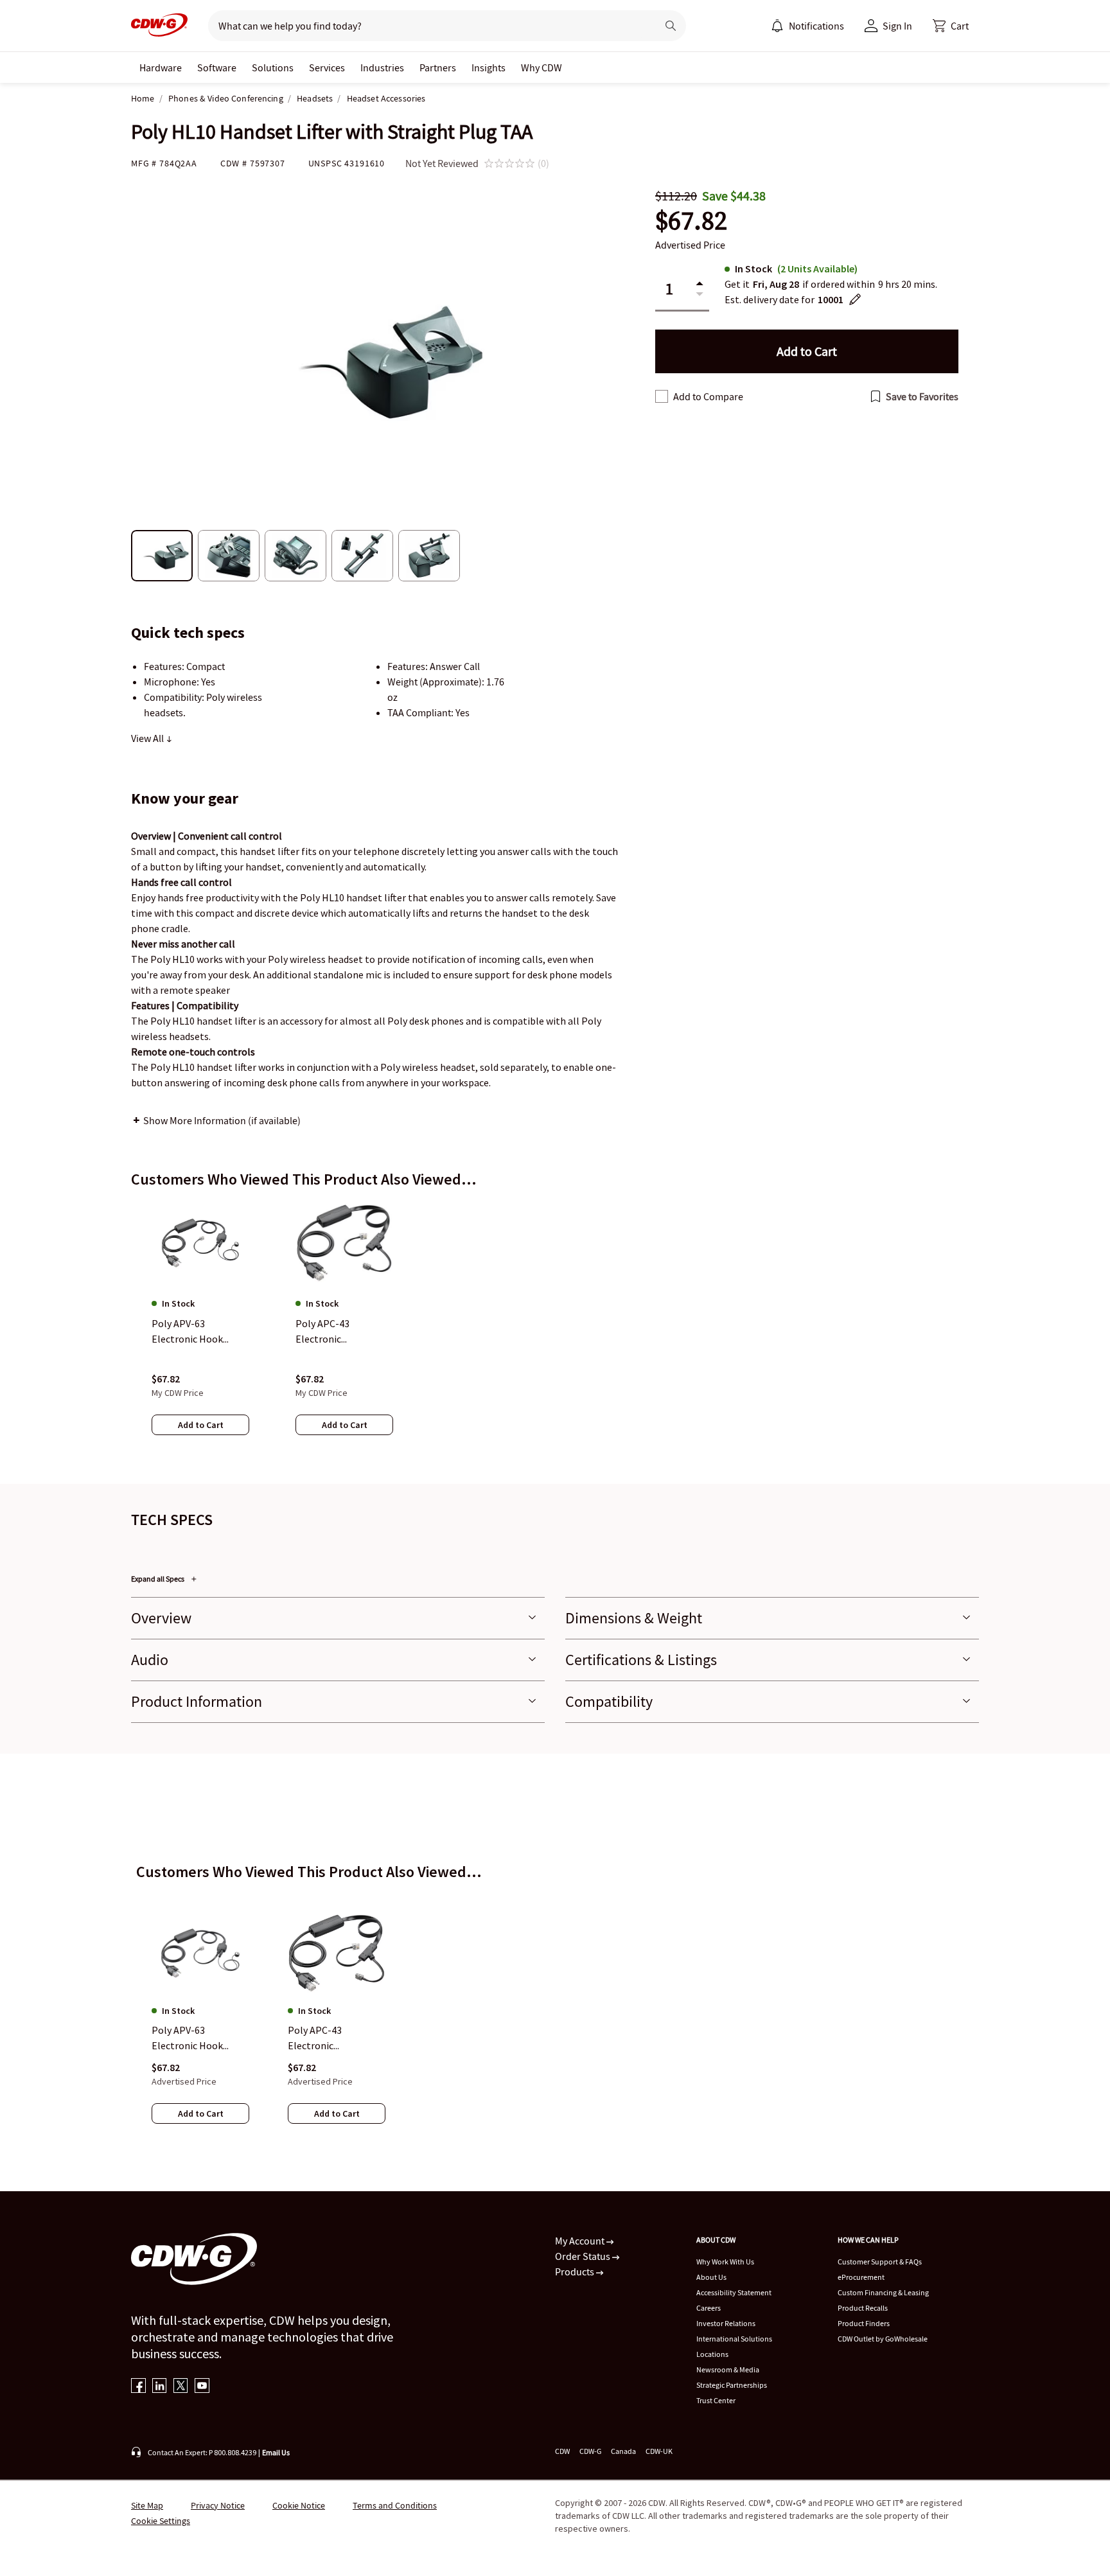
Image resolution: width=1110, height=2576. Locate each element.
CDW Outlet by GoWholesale (883, 2339)
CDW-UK (659, 2451)
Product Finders (864, 2323)
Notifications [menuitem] (816, 26)
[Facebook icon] (138, 2387)
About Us (711, 2277)
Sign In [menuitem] (897, 26)
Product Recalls (863, 2308)
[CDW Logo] (159, 26)
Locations (712, 2354)
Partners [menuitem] (438, 67)
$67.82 (691, 221)
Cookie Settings (161, 2521)
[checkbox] (662, 396)
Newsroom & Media (728, 2369)
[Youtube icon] (202, 2387)
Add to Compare (708, 396)
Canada (623, 2451)
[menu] (807, 26)
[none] (161, 67)
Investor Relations (726, 2323)
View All (148, 738)
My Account (581, 2241)
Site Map (147, 2505)
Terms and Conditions (395, 2505)
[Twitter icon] (181, 2387)
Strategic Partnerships (732, 2385)
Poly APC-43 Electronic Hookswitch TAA (324, 2039)
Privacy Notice (218, 2505)
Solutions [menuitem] (273, 67)
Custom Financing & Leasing (883, 2292)
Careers (709, 2308)
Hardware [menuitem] (161, 67)
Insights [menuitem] (489, 67)
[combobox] (427, 26)
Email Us (276, 2452)
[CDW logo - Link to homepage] (159, 26)
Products (576, 2272)
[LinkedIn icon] (160, 2387)
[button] (951, 26)
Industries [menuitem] (382, 67)
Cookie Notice (299, 2505)
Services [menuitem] (327, 67)
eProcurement (861, 2277)
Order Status (584, 2256)
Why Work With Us (725, 2262)
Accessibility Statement (734, 2292)
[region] (555, 1330)
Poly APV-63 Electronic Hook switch (187, 2039)
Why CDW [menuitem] (542, 67)
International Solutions (734, 2339)
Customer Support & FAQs (880, 2262)
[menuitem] (777, 26)
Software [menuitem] (217, 67)
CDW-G (590, 2451)
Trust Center (716, 2400)
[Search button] (671, 26)
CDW (562, 2451)
